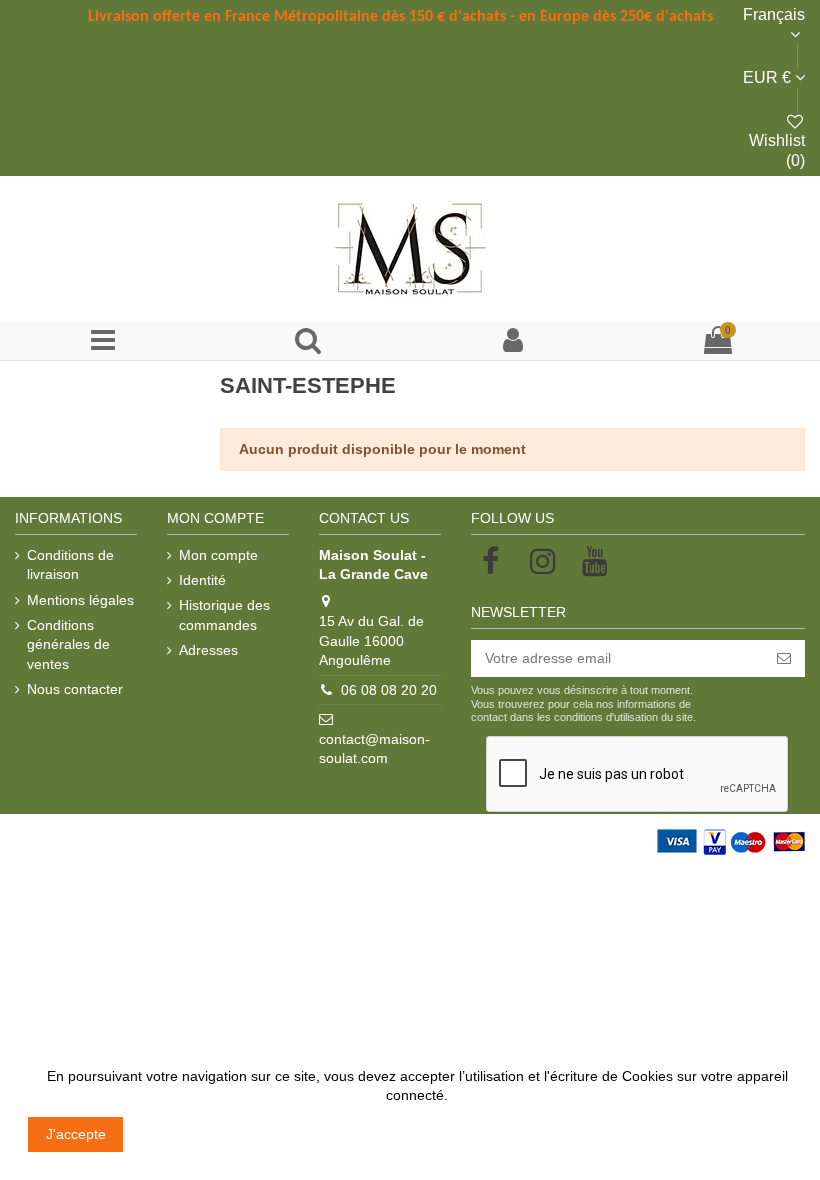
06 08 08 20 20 (389, 690)
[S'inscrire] (784, 659)
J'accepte (76, 1134)
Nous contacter (75, 689)
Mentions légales (80, 600)
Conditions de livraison (70, 565)
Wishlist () (777, 150)
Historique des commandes (224, 615)
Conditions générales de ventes (68, 644)
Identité (202, 580)
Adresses (208, 650)
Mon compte (218, 555)
